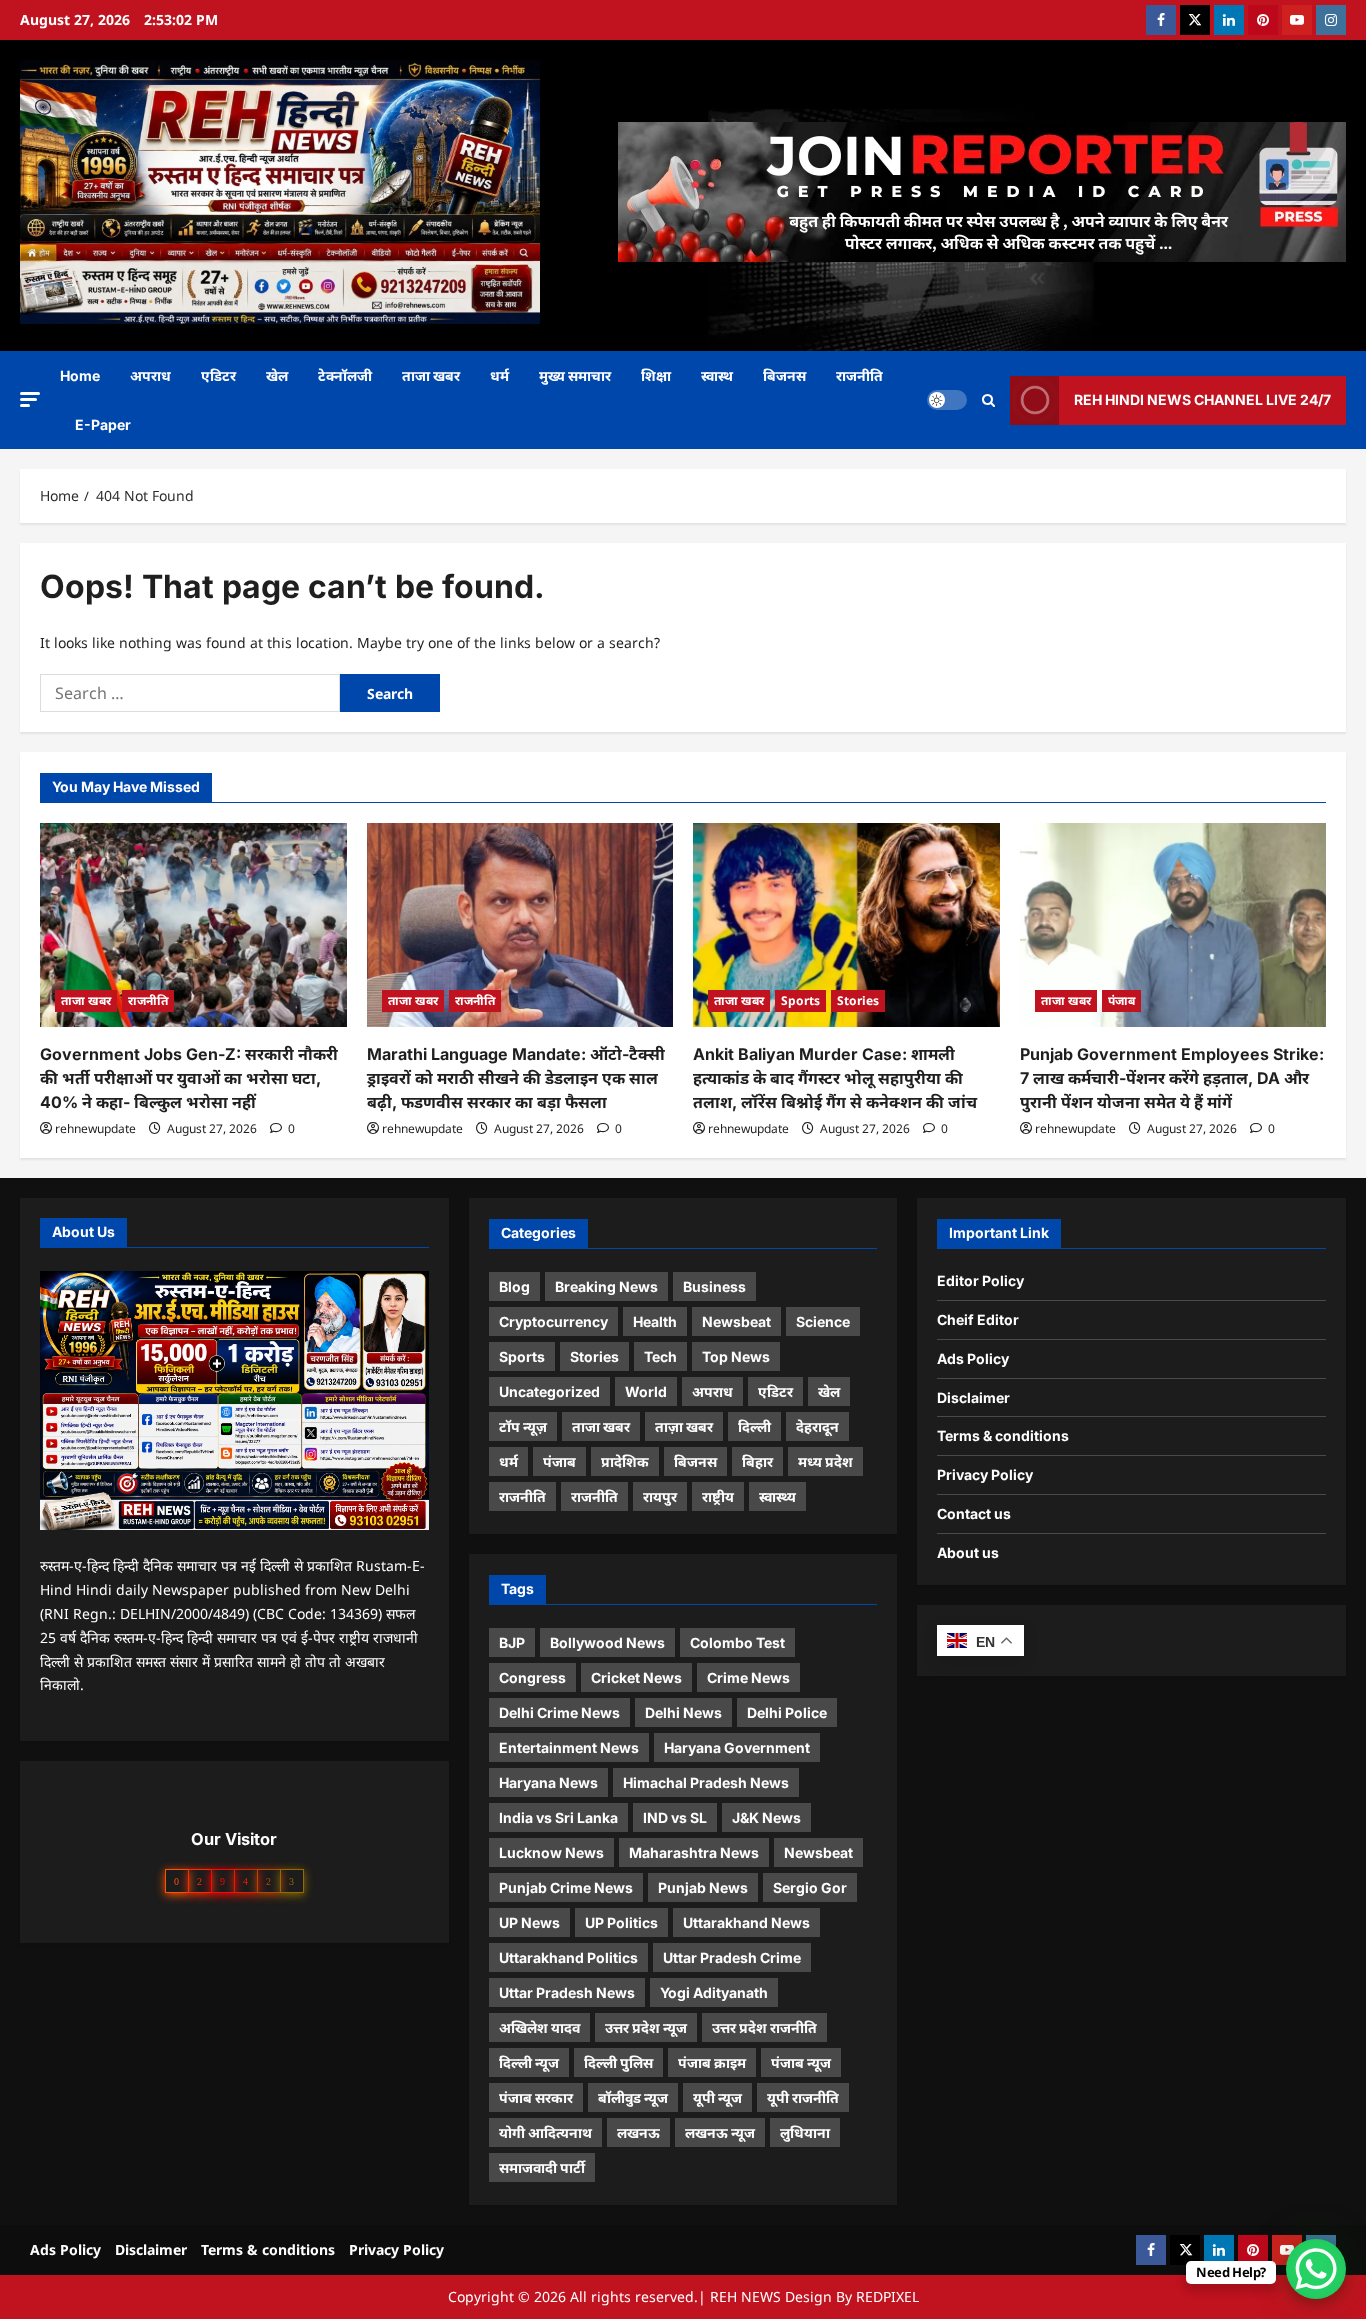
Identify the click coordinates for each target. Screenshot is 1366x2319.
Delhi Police (787, 1712)
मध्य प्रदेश (825, 1461)
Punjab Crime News (566, 1887)
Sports (800, 1000)
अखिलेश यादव (539, 2027)
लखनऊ (638, 2132)
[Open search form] (988, 399)
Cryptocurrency (553, 1321)
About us (968, 1552)
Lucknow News (551, 1852)
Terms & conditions (1003, 1435)
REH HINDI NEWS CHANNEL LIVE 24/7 (1202, 399)
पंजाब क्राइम (712, 2062)
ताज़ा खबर (684, 1426)
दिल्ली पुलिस (618, 2062)
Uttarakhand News (746, 1922)
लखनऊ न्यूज (720, 2132)
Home (80, 375)
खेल (277, 375)
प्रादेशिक (625, 1461)
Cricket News (636, 1677)
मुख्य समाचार (575, 375)
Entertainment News (569, 1747)
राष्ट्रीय (718, 1496)
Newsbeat (736, 1321)
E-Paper (103, 424)
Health (655, 1321)
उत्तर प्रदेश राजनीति (764, 2027)
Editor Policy (980, 1280)
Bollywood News (607, 1642)
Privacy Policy (985, 1474)
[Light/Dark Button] (947, 400)
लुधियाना (805, 2132)
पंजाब (1121, 1000)
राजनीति (859, 375)
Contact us (974, 1513)
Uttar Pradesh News (567, 1992)
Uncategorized (549, 1391)
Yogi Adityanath (714, 1992)
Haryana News (548, 1782)
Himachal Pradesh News (706, 1782)
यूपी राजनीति (803, 2097)
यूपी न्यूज (717, 2097)
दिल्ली (754, 1426)
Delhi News (683, 1712)
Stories (858, 1000)
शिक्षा (656, 375)
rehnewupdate (95, 1128)
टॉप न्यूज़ (523, 1426)
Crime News (748, 1677)
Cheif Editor (978, 1319)
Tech (660, 1356)
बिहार (757, 1461)
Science (823, 1321)
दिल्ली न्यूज (529, 2062)
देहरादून (817, 1426)
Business (714, 1286)
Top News (736, 1356)
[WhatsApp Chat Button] (1316, 2269)
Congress (532, 1677)
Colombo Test (737, 1642)
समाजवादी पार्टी (542, 2167)
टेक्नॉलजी (345, 375)
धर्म (499, 375)
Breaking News (606, 1286)
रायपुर (660, 1496)
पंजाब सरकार (536, 2097)
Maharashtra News (694, 1852)
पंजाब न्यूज (801, 2062)
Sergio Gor (810, 1887)
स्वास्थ (717, 375)
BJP (512, 1642)
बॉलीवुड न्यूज (633, 2097)
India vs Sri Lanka (558, 1817)
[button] (30, 398)
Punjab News (703, 1887)
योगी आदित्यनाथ (545, 2132)
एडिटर (218, 375)
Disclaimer (973, 1397)
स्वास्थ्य (777, 1496)
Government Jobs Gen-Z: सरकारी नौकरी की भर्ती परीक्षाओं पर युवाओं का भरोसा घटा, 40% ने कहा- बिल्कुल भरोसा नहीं (189, 1078)
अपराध (150, 375)
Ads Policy (973, 1358)
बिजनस (784, 375)
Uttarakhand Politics (568, 1957)
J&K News (766, 1817)
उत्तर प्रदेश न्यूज (646, 2027)
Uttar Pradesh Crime (732, 1957)
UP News (529, 1922)
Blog (514, 1286)
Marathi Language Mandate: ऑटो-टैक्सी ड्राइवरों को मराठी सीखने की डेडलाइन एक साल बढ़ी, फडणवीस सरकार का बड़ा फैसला (516, 1078)
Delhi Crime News (559, 1712)
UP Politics (621, 1922)
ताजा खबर (431, 375)
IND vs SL (675, 1817)
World (646, 1391)
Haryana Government (737, 1747)
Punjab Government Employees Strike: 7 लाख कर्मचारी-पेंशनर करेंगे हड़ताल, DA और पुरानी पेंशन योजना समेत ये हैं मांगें (1172, 1078)
